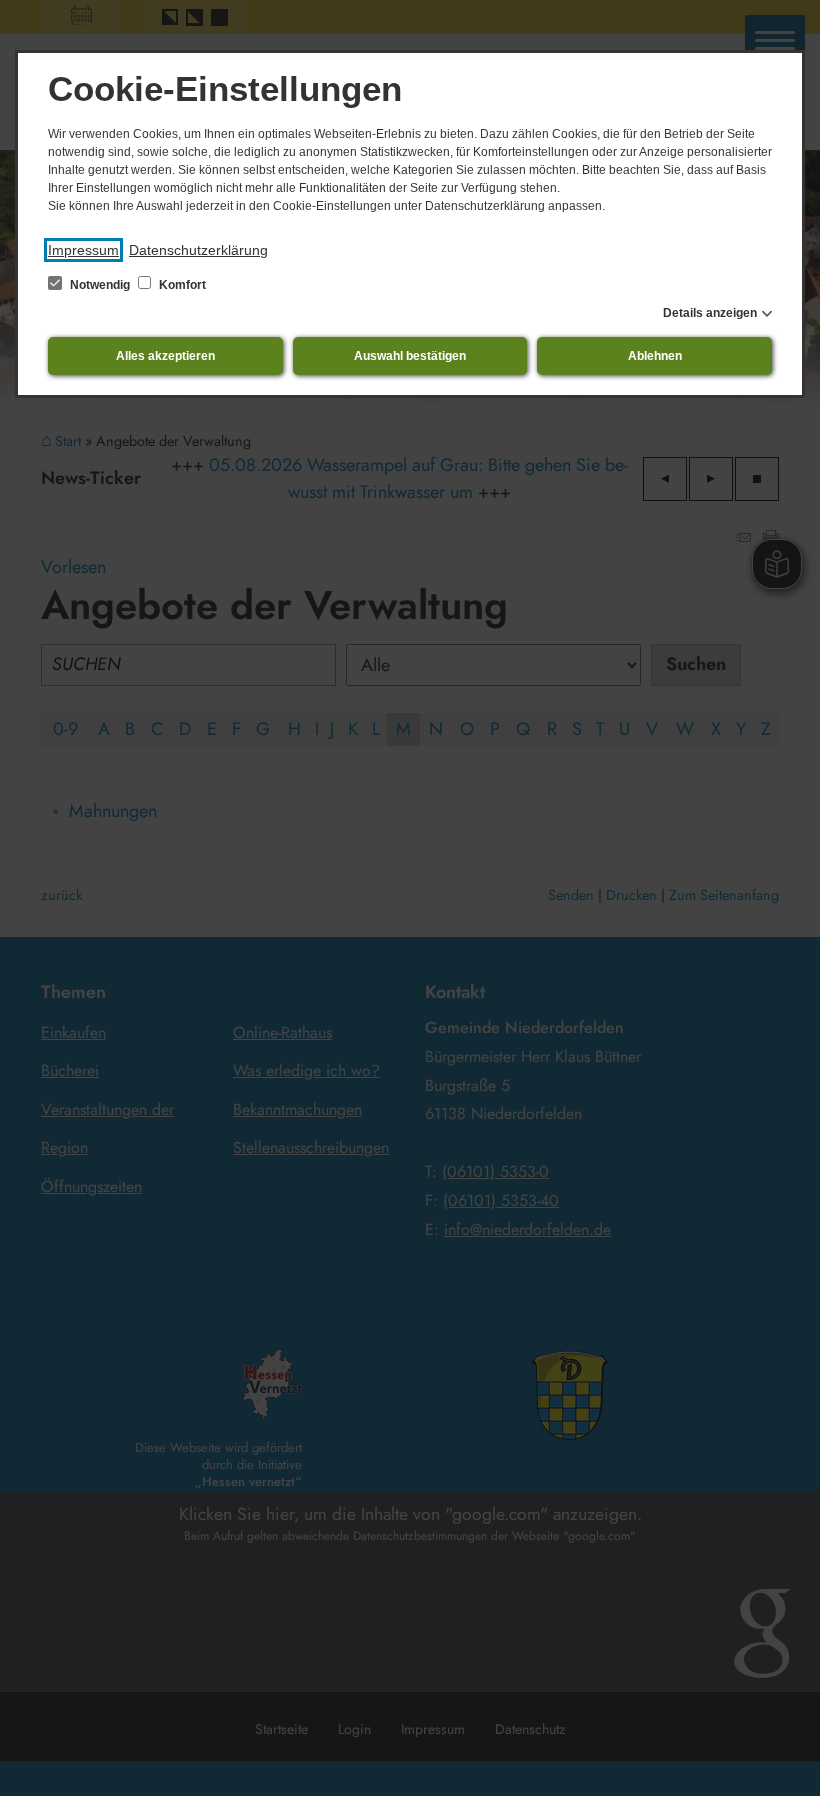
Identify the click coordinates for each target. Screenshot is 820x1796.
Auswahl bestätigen (410, 356)
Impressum (83, 250)
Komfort (181, 285)
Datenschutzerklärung (198, 250)
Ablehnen (655, 356)
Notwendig (100, 285)
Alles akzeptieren (165, 356)
